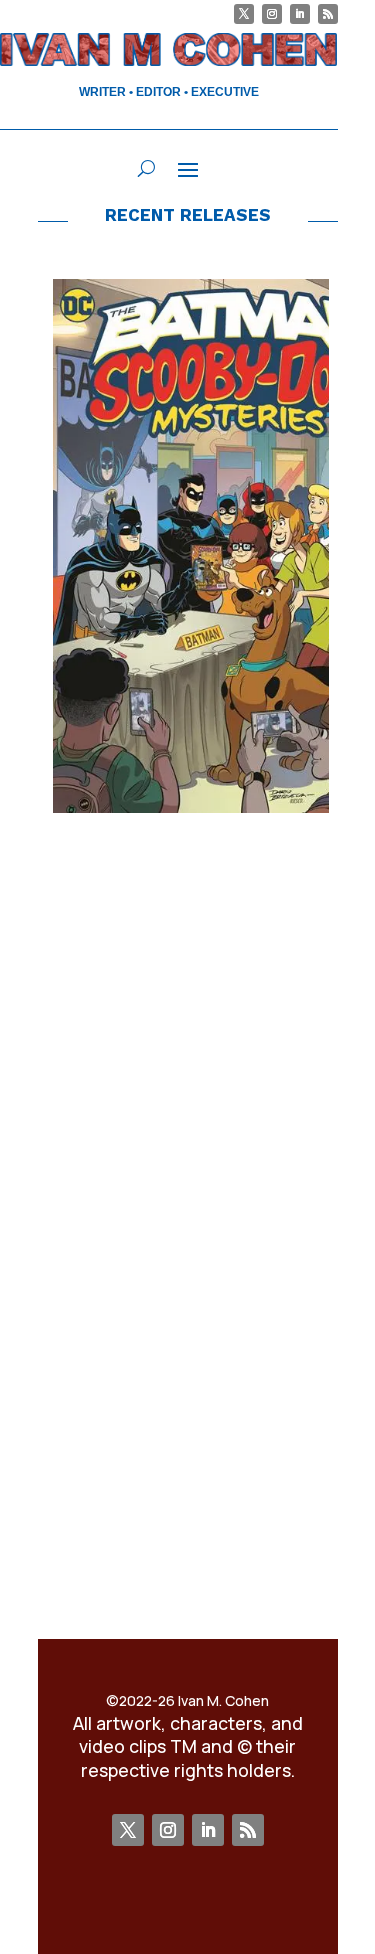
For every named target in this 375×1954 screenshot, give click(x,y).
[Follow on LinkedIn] (300, 14)
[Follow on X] (244, 14)
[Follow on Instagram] (272, 14)
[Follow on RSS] (328, 14)
